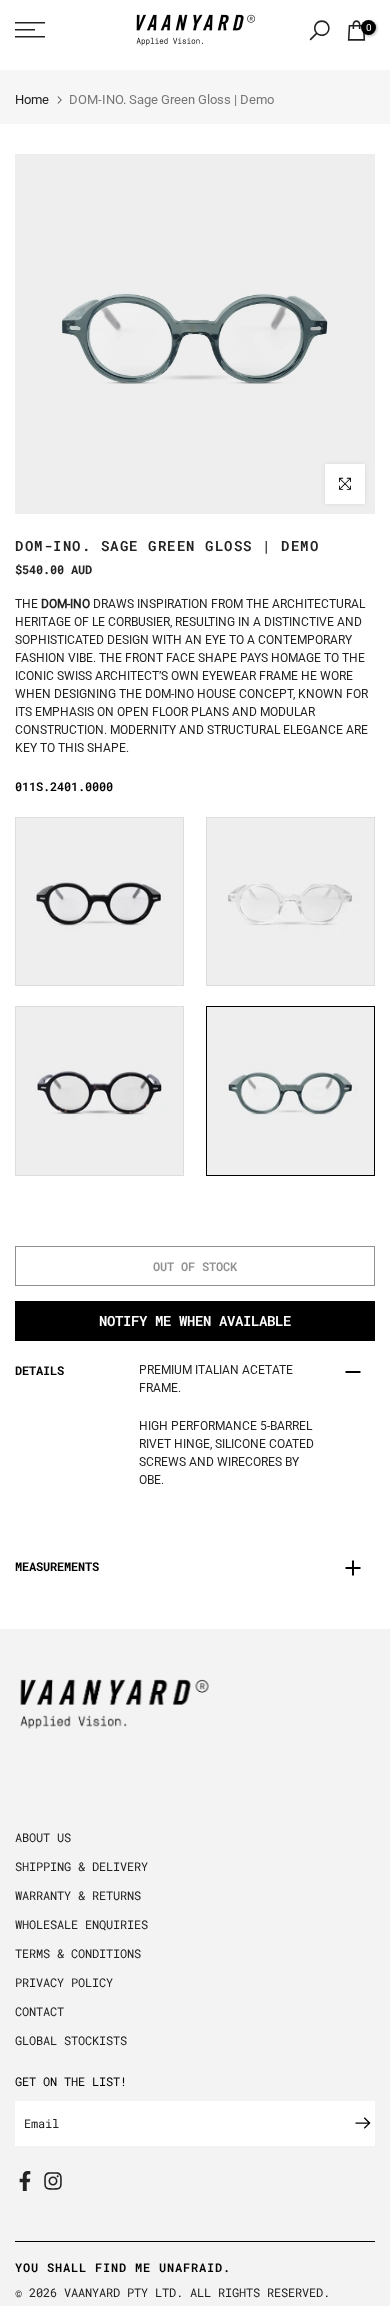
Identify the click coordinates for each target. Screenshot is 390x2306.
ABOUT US (43, 1837)
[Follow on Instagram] (53, 2181)
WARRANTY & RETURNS (78, 1895)
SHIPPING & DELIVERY (81, 1866)
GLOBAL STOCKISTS (71, 2040)
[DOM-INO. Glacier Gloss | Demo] (290, 902)
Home (32, 99)
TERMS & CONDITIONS (78, 1953)
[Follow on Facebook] (25, 2181)
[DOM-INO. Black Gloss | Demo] (99, 902)
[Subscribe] (353, 2123)
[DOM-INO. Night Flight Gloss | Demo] (99, 1091)
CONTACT (39, 2011)
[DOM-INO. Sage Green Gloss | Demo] (290, 1091)
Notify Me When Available (195, 1320)
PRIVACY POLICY (64, 1982)
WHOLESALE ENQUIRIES (81, 1924)
